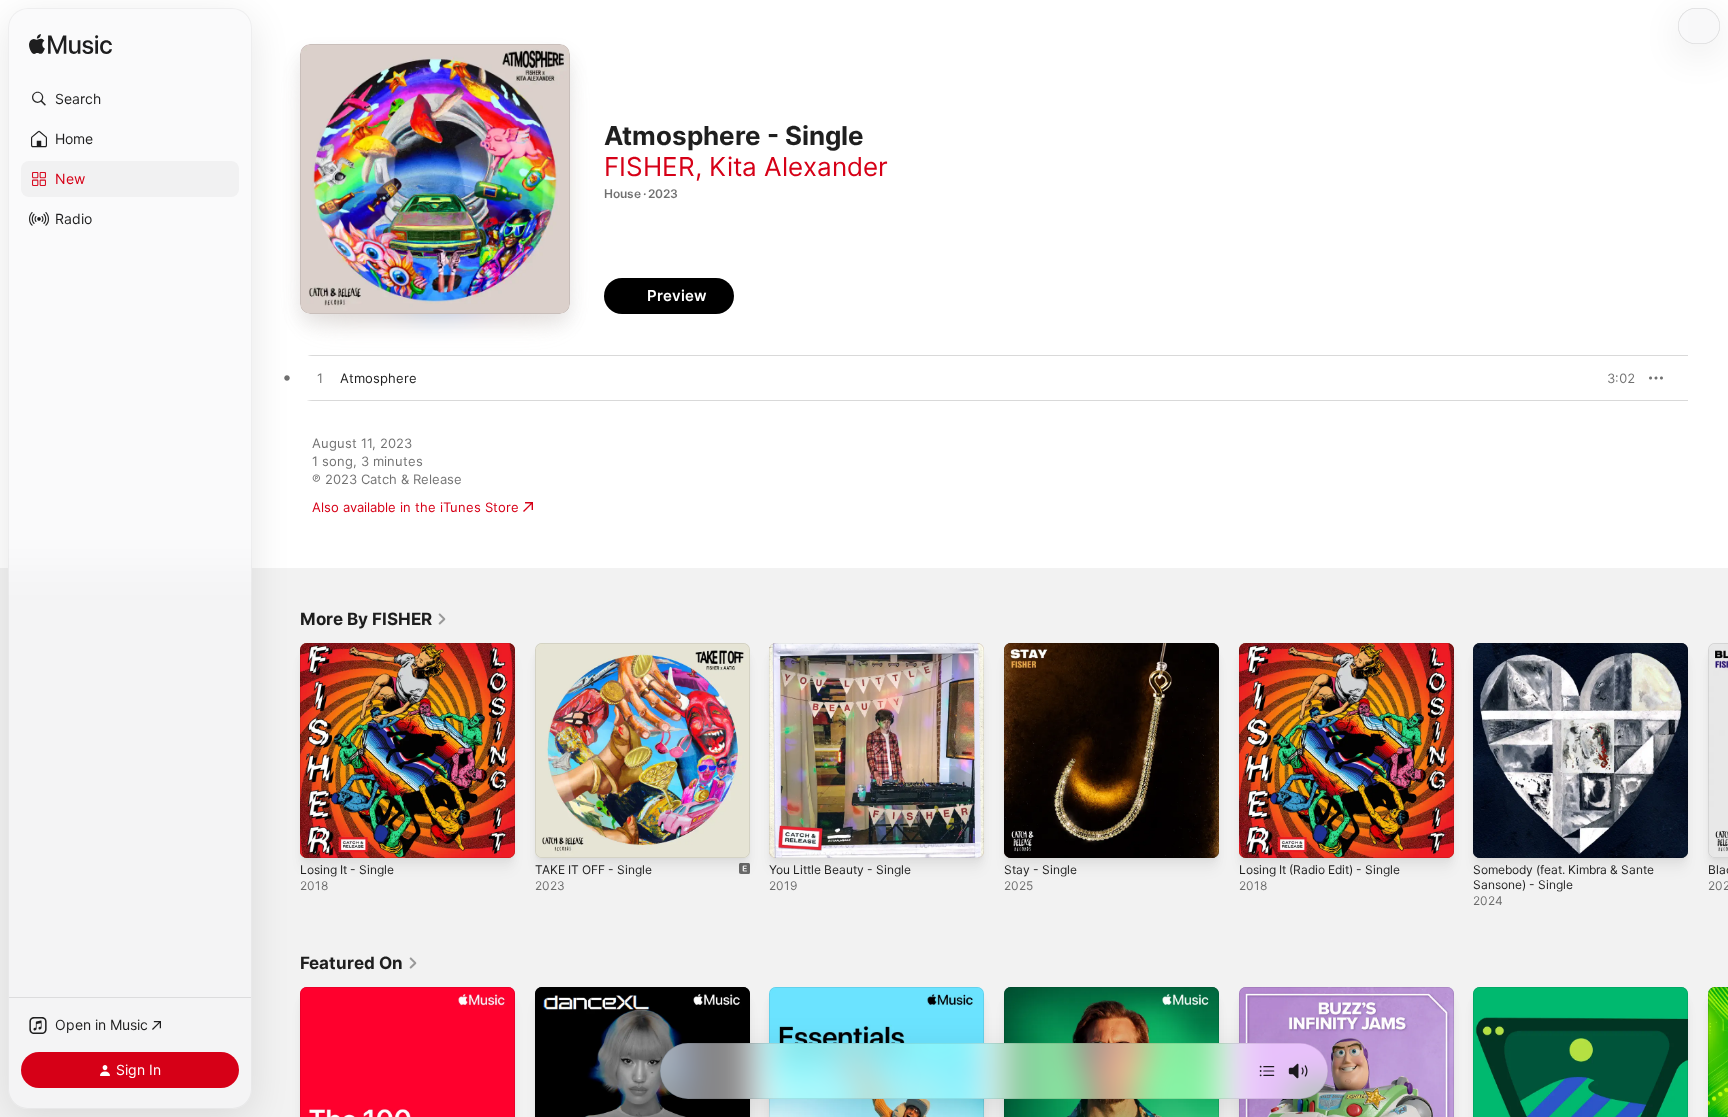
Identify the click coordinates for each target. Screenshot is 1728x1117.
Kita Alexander (798, 166)
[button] (130, 99)
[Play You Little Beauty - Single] (794, 833)
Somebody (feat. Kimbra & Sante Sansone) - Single (1574, 659)
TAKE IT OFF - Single (599, 651)
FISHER (649, 166)
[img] (70, 45)
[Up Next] (1267, 1071)
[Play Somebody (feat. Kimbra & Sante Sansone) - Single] (1498, 833)
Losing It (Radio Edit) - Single (1329, 651)
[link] (374, 619)
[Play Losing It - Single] (325, 833)
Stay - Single (1043, 651)
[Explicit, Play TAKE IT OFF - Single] (560, 833)
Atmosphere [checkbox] (378, 378)
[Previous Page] (280, 750)
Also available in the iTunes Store (415, 507)
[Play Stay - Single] (1029, 833)
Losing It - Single (352, 651)
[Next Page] (1708, 750)
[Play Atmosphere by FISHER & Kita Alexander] (320, 379)
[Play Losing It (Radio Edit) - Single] (1264, 833)
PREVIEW (1613, 378)
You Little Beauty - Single (848, 651)
